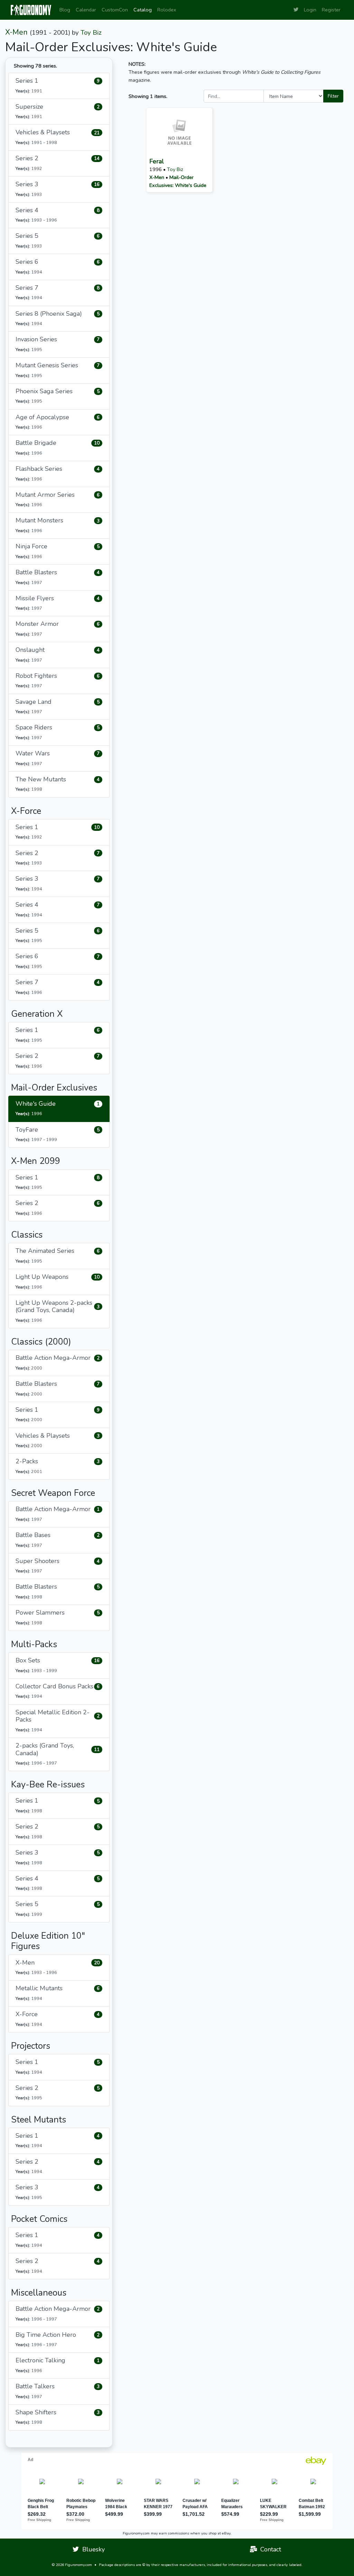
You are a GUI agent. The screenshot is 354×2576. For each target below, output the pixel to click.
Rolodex (167, 10)
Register (331, 10)
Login (310, 10)
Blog (65, 10)
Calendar (86, 10)
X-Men (16, 32)
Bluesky (92, 2549)
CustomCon (115, 10)
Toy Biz (91, 33)
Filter (333, 96)
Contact (269, 2549)
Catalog (143, 10)
